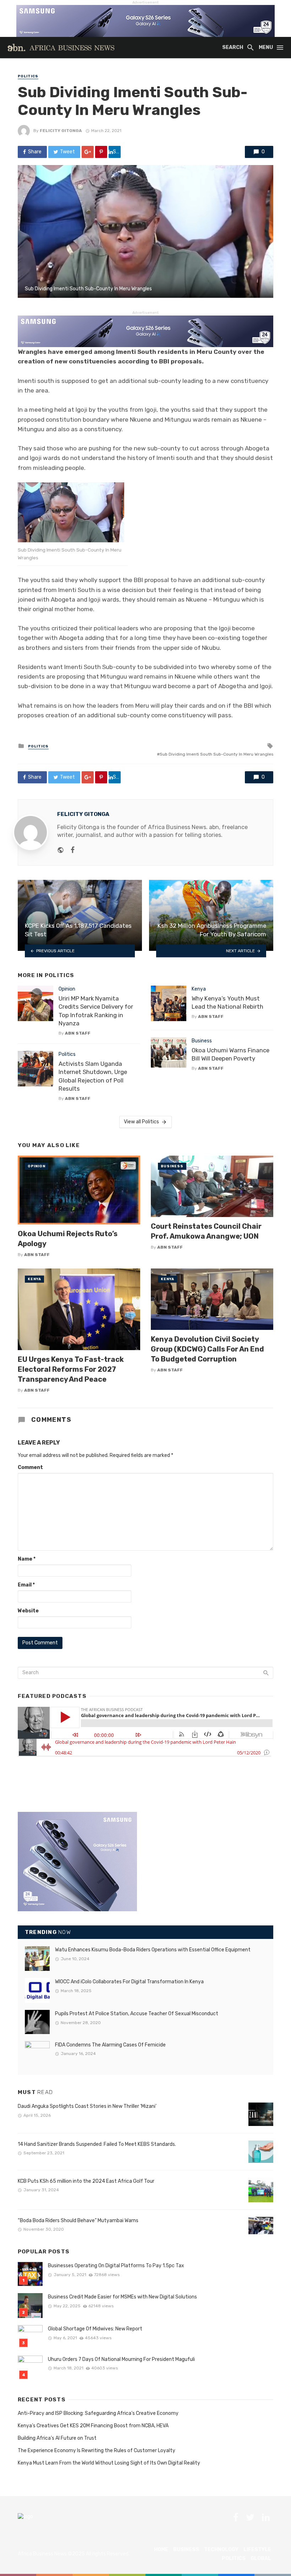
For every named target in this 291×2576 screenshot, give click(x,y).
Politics (28, 76)
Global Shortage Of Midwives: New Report (95, 2329)
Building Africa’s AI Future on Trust (57, 2438)
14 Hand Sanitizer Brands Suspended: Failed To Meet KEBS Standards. (98, 2144)
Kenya (199, 989)
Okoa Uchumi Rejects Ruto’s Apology (68, 1239)
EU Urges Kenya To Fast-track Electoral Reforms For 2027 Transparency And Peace (71, 1369)
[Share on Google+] (88, 152)
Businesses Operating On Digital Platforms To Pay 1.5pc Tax (116, 2266)
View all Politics (141, 1122)
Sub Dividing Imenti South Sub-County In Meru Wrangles (216, 754)
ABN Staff (78, 1033)
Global (261, 2558)
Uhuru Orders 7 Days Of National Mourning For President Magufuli (121, 2359)
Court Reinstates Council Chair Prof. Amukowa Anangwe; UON (206, 1231)
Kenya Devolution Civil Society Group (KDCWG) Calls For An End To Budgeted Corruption (207, 1349)
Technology (221, 2550)
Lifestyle (257, 2550)
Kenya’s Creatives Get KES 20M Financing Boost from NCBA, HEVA (93, 2426)
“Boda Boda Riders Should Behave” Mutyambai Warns (78, 2221)
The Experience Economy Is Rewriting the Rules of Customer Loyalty (97, 2451)
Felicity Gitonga (61, 131)
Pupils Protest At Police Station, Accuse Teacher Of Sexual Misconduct (137, 2014)
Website (28, 1611)
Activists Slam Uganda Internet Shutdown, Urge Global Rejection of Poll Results (93, 1076)
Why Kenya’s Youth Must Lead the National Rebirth (227, 1003)
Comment (30, 1467)
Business (202, 1041)
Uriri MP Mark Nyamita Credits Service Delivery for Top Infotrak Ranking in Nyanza (96, 1011)
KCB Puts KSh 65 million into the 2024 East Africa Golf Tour (86, 2181)
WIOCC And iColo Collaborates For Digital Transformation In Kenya (129, 1982)
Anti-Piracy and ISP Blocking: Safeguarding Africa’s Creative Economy (98, 2413)
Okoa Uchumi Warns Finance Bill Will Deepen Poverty (230, 1054)
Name (27, 1559)
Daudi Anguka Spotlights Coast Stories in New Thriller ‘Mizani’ (87, 2106)
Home (161, 2550)
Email (26, 1585)
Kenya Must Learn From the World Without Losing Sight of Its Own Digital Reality (109, 2463)
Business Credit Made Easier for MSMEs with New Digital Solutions (122, 2297)
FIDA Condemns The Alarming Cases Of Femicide (110, 2045)
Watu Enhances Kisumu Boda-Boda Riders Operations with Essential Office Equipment (153, 1950)
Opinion (67, 989)
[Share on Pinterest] (101, 152)
